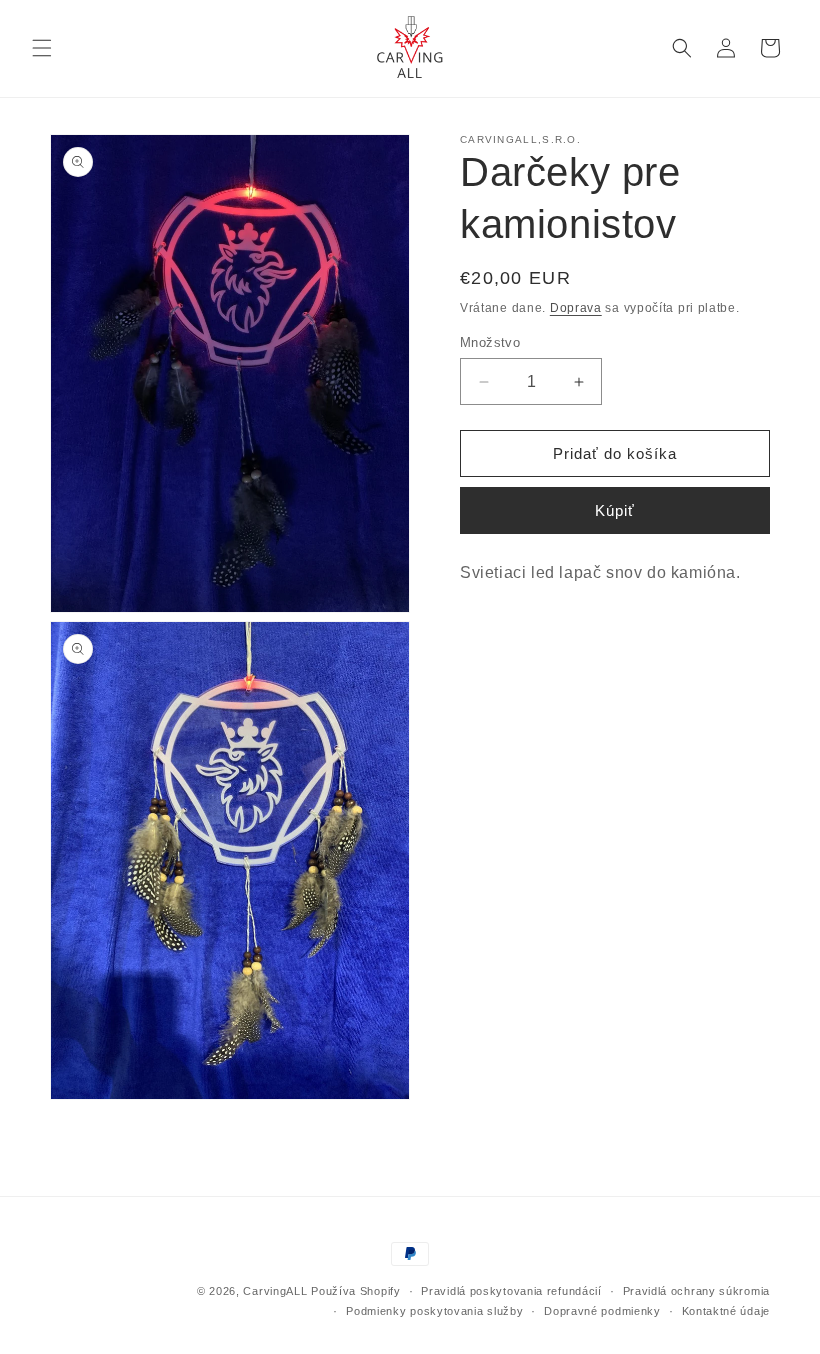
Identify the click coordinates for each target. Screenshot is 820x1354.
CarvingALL (275, 1291)
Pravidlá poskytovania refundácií (511, 1291)
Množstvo (490, 342)
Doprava (576, 308)
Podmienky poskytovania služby (434, 1311)
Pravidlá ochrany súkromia (697, 1291)
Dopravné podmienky (602, 1311)
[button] (42, 48)
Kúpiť (615, 510)
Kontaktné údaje (726, 1311)
